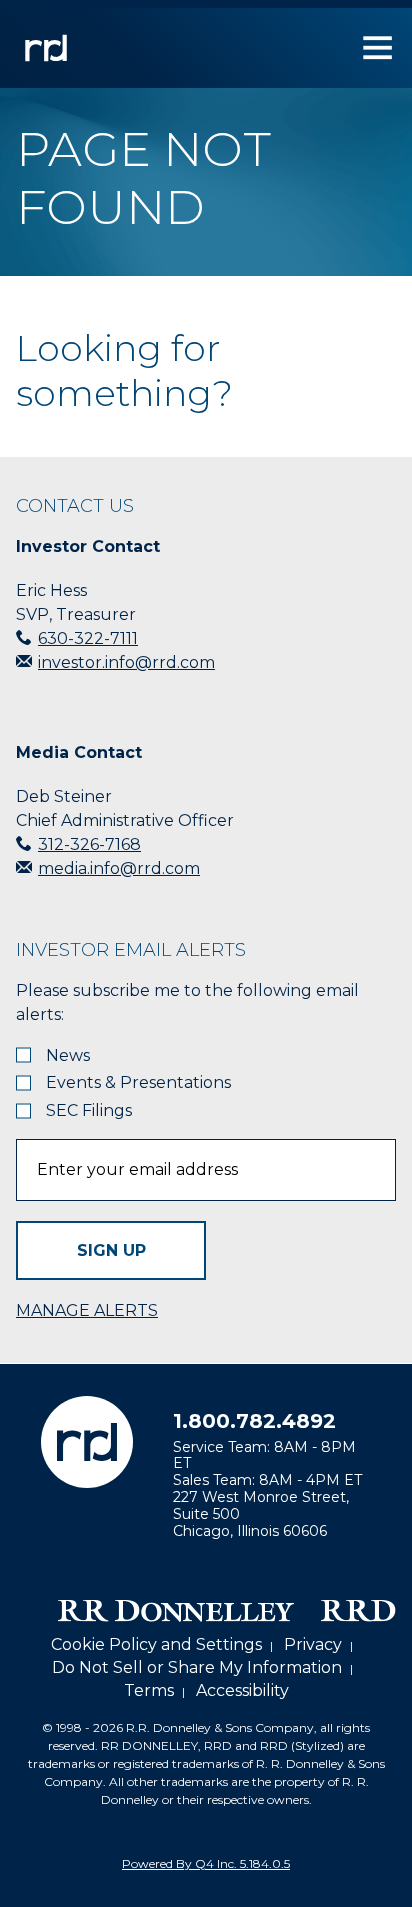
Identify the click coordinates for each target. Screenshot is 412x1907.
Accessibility (242, 1690)
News (68, 1056)
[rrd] (46, 72)
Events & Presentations (138, 1083)
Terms (149, 1690)
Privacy (313, 1644)
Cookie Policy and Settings (156, 1644)
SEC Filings (89, 1111)
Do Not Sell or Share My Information (197, 1667)
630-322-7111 (88, 638)
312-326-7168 (89, 844)
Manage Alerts (87, 1310)
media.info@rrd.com (119, 868)
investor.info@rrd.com (126, 662)
